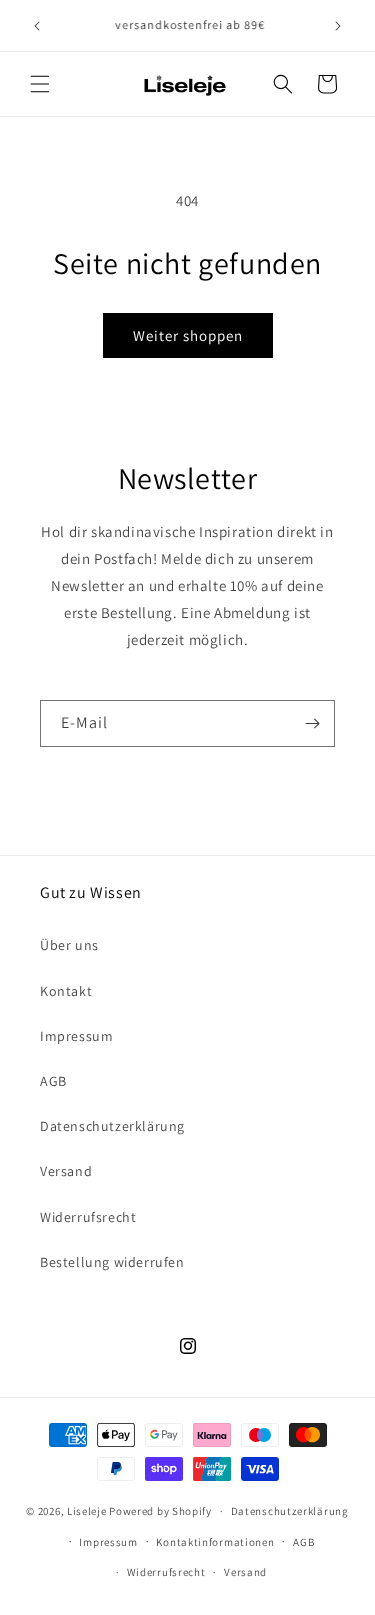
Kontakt (66, 991)
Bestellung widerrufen (112, 1262)
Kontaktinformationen (215, 1542)
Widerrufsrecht (88, 1217)
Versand (66, 1171)
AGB (53, 1081)
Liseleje (87, 1511)
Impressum (76, 1036)
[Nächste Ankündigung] (338, 26)
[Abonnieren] (312, 723)
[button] (40, 84)
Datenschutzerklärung (112, 1126)
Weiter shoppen (188, 335)
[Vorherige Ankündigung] (37, 26)
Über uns (69, 945)
